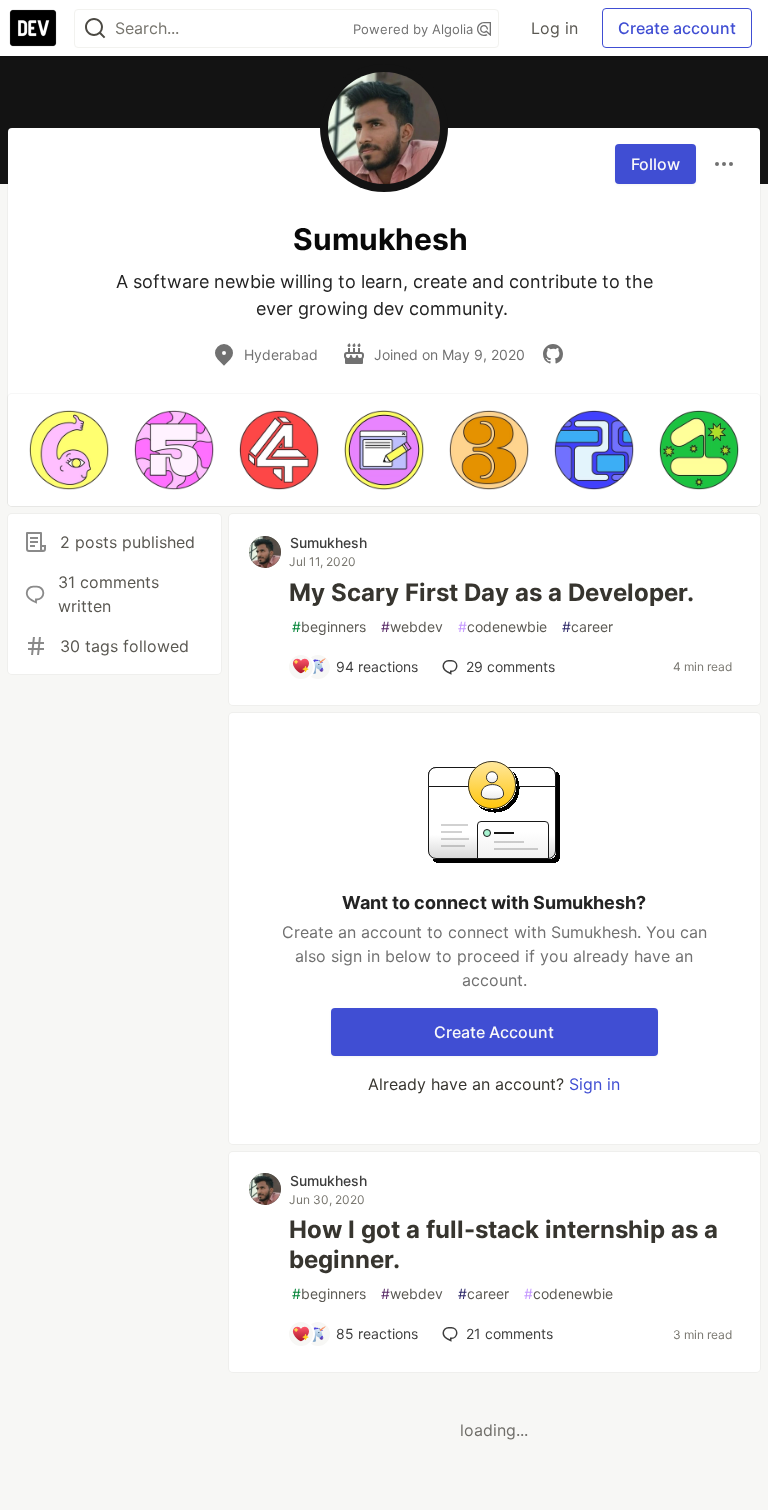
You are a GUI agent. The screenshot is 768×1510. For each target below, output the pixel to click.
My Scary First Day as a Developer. (491, 592)
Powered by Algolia (415, 29)
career (587, 626)
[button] (68, 450)
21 (509, 1333)
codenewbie (502, 626)
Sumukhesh (328, 542)
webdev (412, 626)
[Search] (95, 28)
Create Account (494, 1032)
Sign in (594, 1084)
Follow (655, 164)
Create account (677, 28)
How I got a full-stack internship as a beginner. (503, 1244)
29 (510, 666)
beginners (329, 626)
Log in (554, 28)
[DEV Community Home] (33, 28)
